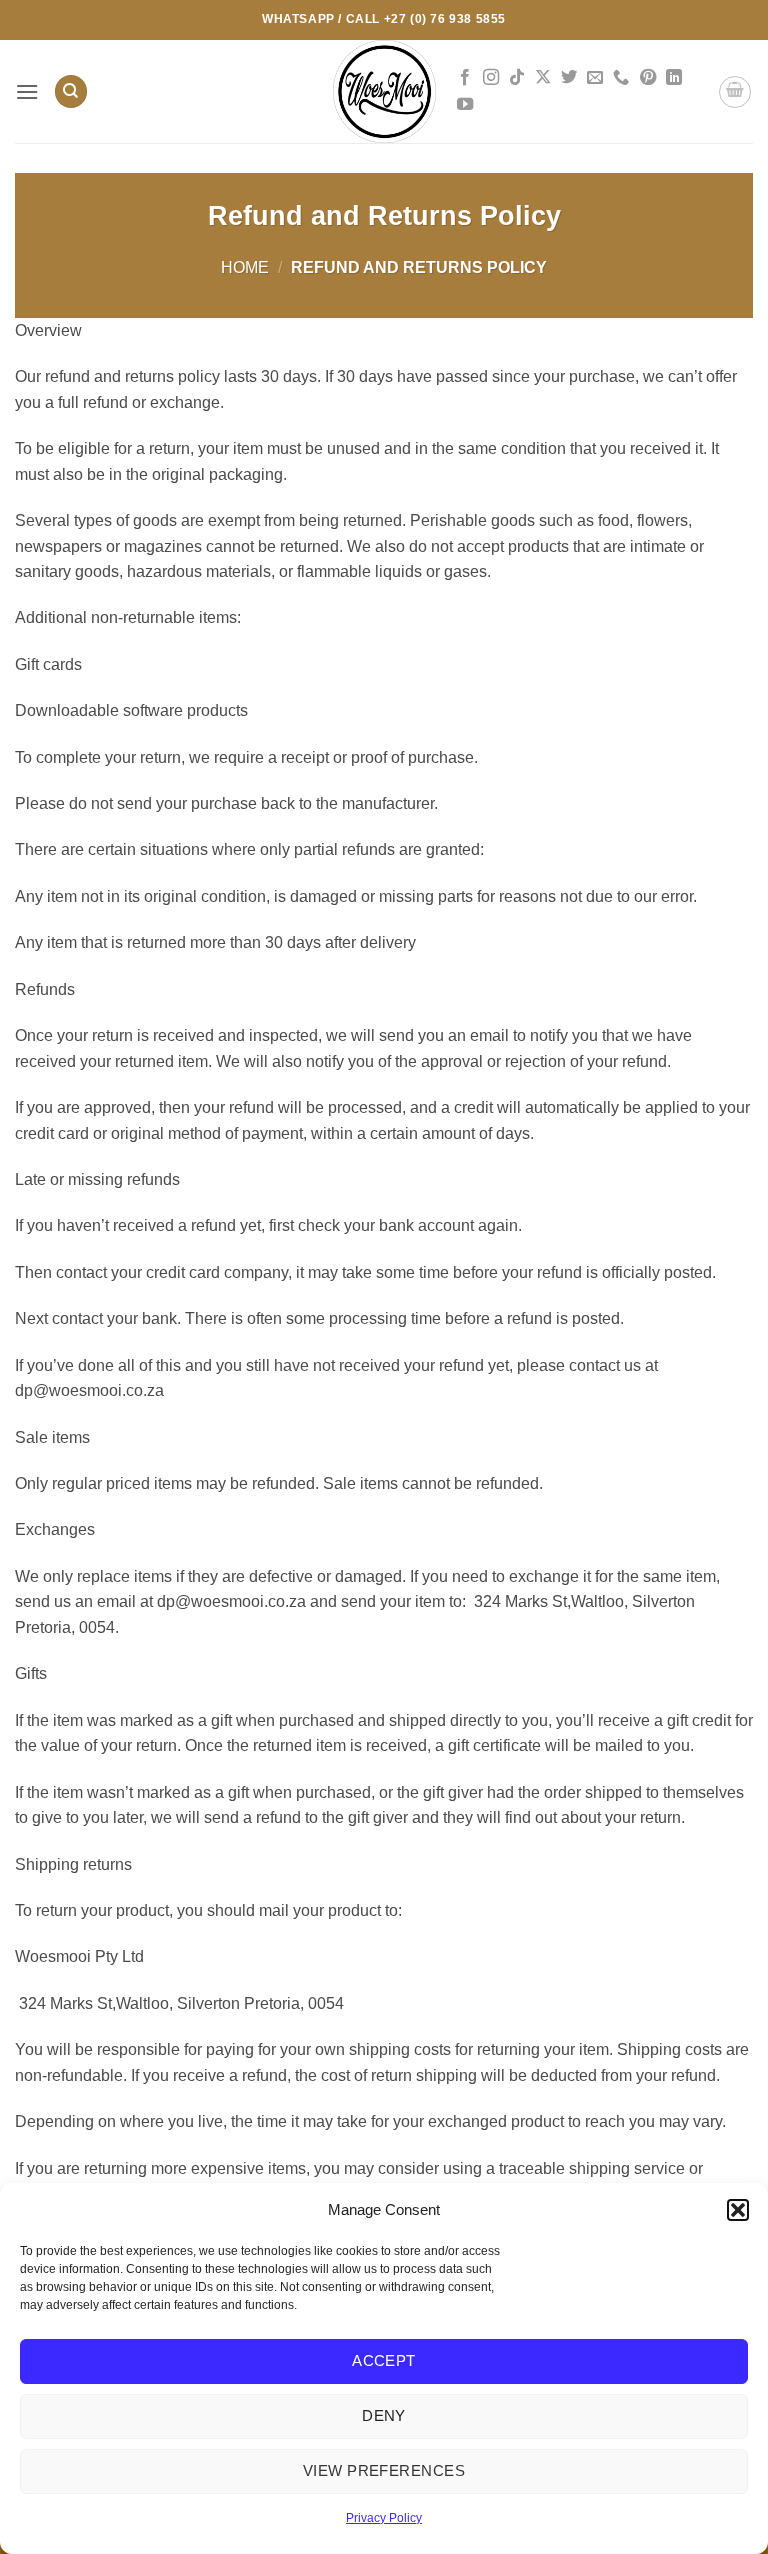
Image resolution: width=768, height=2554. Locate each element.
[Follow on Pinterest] (648, 78)
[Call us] (621, 78)
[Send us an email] (595, 78)
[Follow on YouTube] (465, 105)
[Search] (71, 91)
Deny (384, 2415)
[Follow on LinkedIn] (674, 78)
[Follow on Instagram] (491, 78)
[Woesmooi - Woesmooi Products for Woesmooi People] (384, 91)
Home (245, 267)
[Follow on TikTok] (517, 78)
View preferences (384, 2470)
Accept (384, 2360)
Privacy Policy (384, 2518)
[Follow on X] (543, 78)
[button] (738, 2210)
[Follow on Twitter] (569, 78)
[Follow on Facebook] (465, 78)
